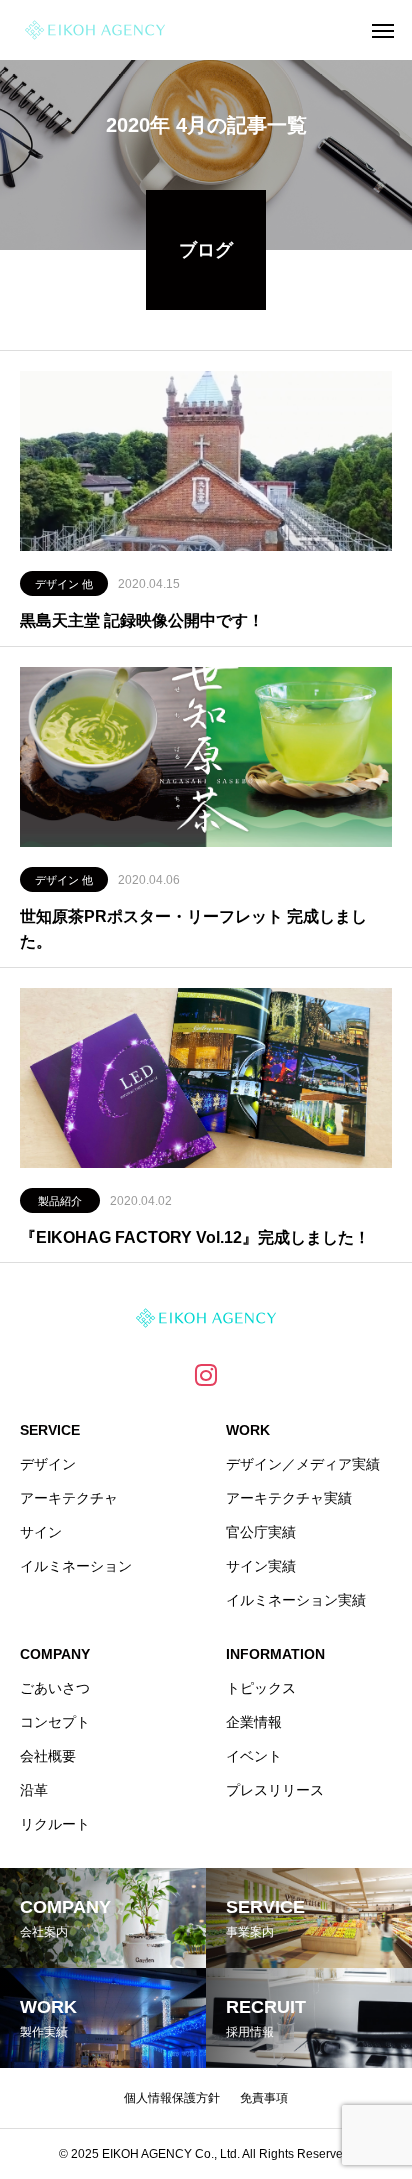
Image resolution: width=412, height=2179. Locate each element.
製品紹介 (60, 1201)
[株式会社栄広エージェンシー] (95, 30)
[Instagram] (206, 1374)
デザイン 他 (64, 584)
